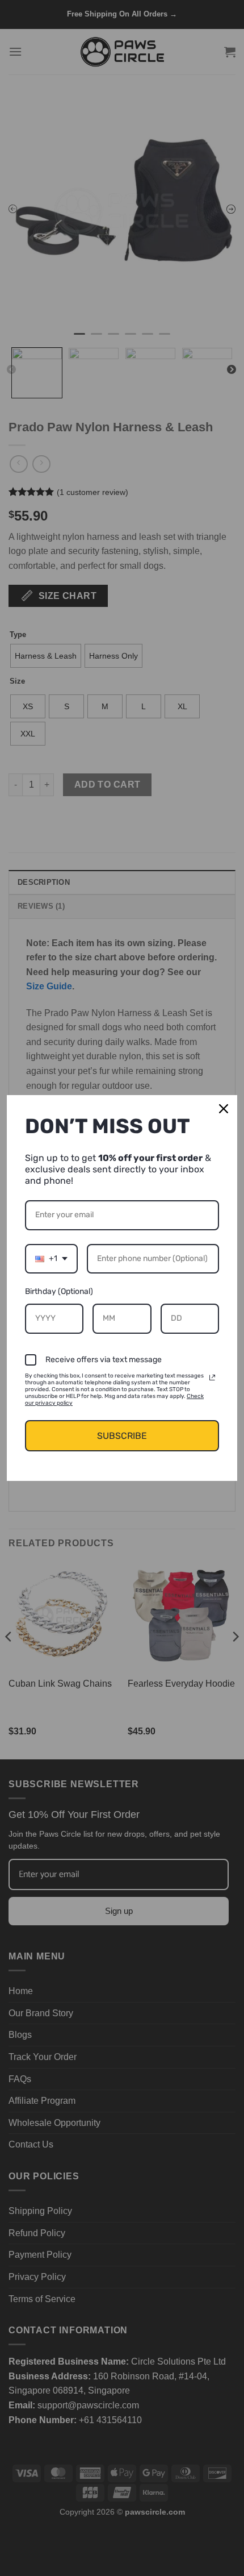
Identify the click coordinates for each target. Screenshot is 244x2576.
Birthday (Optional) (59, 1291)
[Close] (224, 1109)
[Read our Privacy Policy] (212, 1378)
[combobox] (51, 1259)
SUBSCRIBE (122, 1436)
